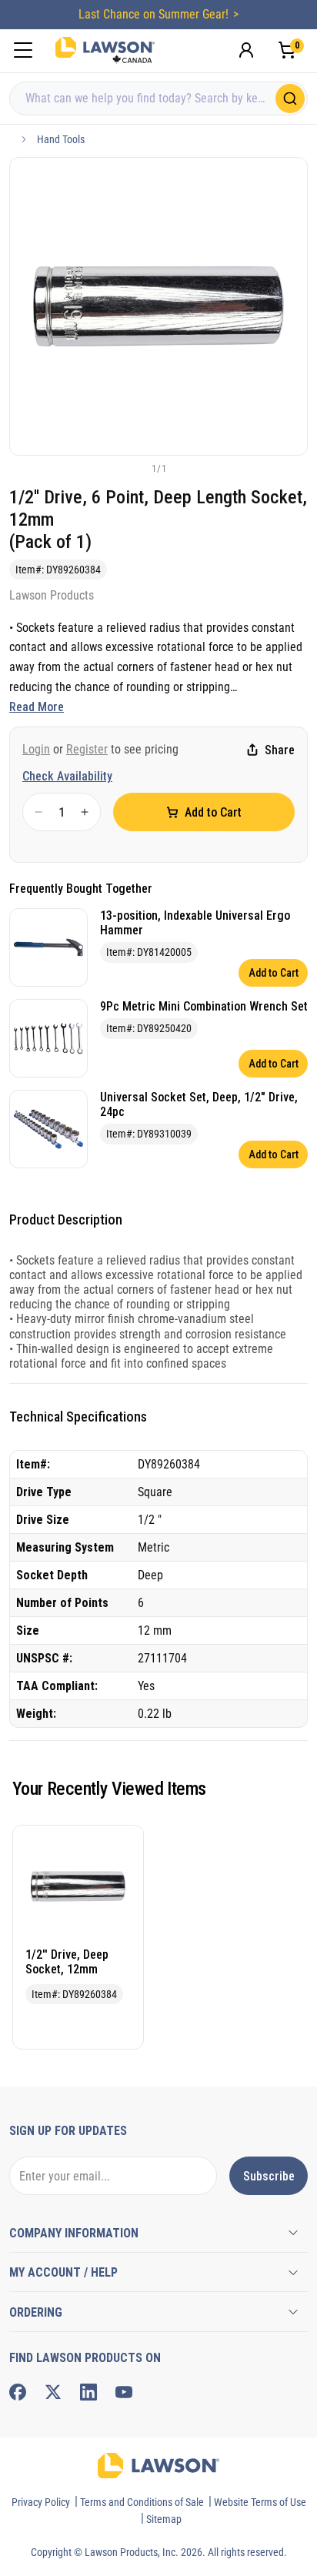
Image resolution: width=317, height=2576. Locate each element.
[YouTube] (124, 2392)
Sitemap (164, 2519)
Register (87, 749)
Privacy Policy (41, 2502)
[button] (133, 468)
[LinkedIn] (88, 2392)
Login (36, 749)
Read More (37, 707)
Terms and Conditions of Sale (142, 2502)
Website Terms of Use (260, 2502)
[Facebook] (18, 2392)
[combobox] (158, 99)
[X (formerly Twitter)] (53, 2392)
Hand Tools (61, 139)
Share (280, 750)
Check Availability (67, 776)
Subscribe (269, 2176)
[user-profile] (246, 50)
